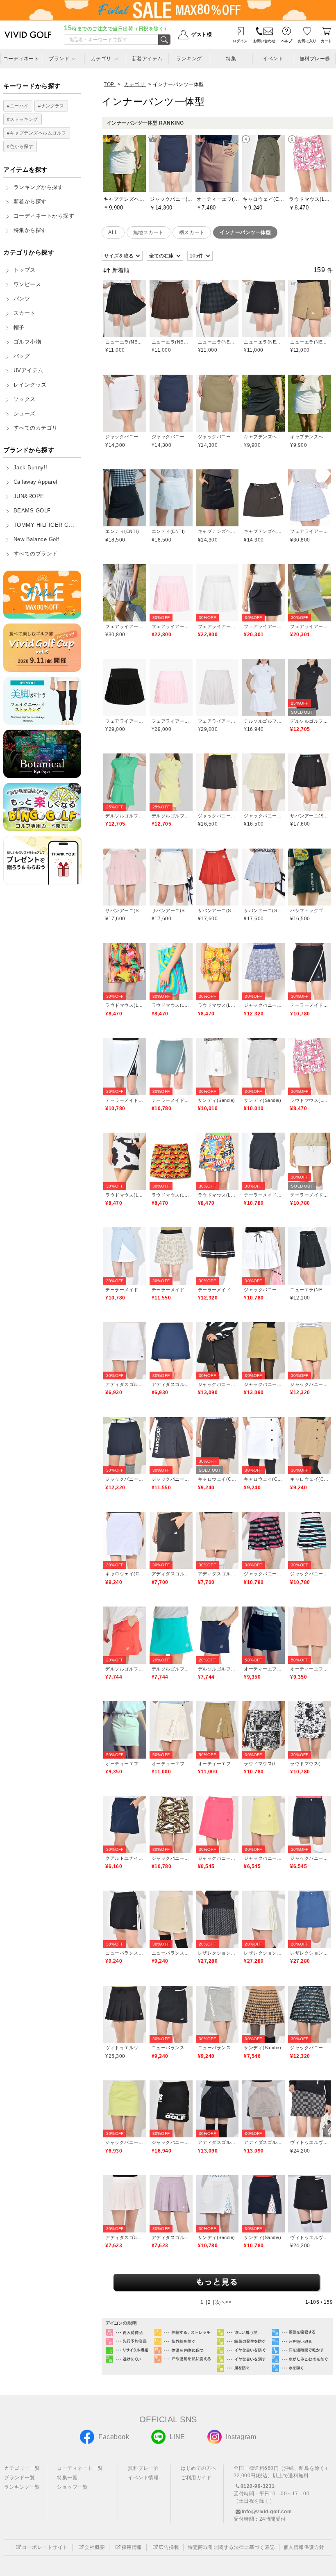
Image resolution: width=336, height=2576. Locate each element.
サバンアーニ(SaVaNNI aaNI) (310, 816)
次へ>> (223, 2302)
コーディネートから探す (44, 216)
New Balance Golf (36, 539)
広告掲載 (169, 2547)
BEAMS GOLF (32, 511)
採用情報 (132, 2547)
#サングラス (51, 106)
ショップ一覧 (72, 2487)
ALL (113, 232)
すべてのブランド (36, 554)
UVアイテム (28, 371)
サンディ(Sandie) (217, 1100)
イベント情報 (143, 2478)
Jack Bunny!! (31, 468)
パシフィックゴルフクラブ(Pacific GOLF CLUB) (310, 910)
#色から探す (20, 146)
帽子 (19, 328)
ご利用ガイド (196, 2478)
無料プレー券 (143, 2468)
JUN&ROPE (29, 496)
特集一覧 (67, 2478)
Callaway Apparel (35, 482)
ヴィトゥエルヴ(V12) (125, 2048)
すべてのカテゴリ (36, 428)
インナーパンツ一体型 (245, 232)
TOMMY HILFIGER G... (44, 525)
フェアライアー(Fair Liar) (310, 531)
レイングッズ (30, 385)
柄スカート (192, 232)
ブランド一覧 (19, 2478)
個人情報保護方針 (304, 2547)
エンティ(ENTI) (122, 531)
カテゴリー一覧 (22, 2468)
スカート (25, 313)
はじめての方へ (199, 2468)
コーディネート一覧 (80, 2468)
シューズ (25, 414)
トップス (25, 270)
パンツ (22, 299)
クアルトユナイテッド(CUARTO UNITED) (125, 1858)
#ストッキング (23, 119)
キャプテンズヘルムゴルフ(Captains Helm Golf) (263, 437)
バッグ (22, 356)
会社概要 (95, 2547)
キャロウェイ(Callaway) (217, 1479)
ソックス (25, 399)
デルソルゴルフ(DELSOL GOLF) (263, 721)
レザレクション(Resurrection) (217, 1953)
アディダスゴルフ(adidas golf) (125, 1384)
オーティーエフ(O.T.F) (263, 1669)
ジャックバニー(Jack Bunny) (125, 437)
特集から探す (30, 230)
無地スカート (149, 232)
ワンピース (27, 284)
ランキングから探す (39, 187)
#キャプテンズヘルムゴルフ (37, 133)
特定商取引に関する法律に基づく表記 (231, 2547)
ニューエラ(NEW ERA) (125, 342)
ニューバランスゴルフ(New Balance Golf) (125, 1953)
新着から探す (30, 202)
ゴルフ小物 (27, 342)
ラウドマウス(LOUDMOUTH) (125, 1005)
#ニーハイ (18, 106)
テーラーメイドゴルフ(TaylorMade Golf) (310, 1005)
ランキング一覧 (22, 2487)
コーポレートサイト (45, 2547)
